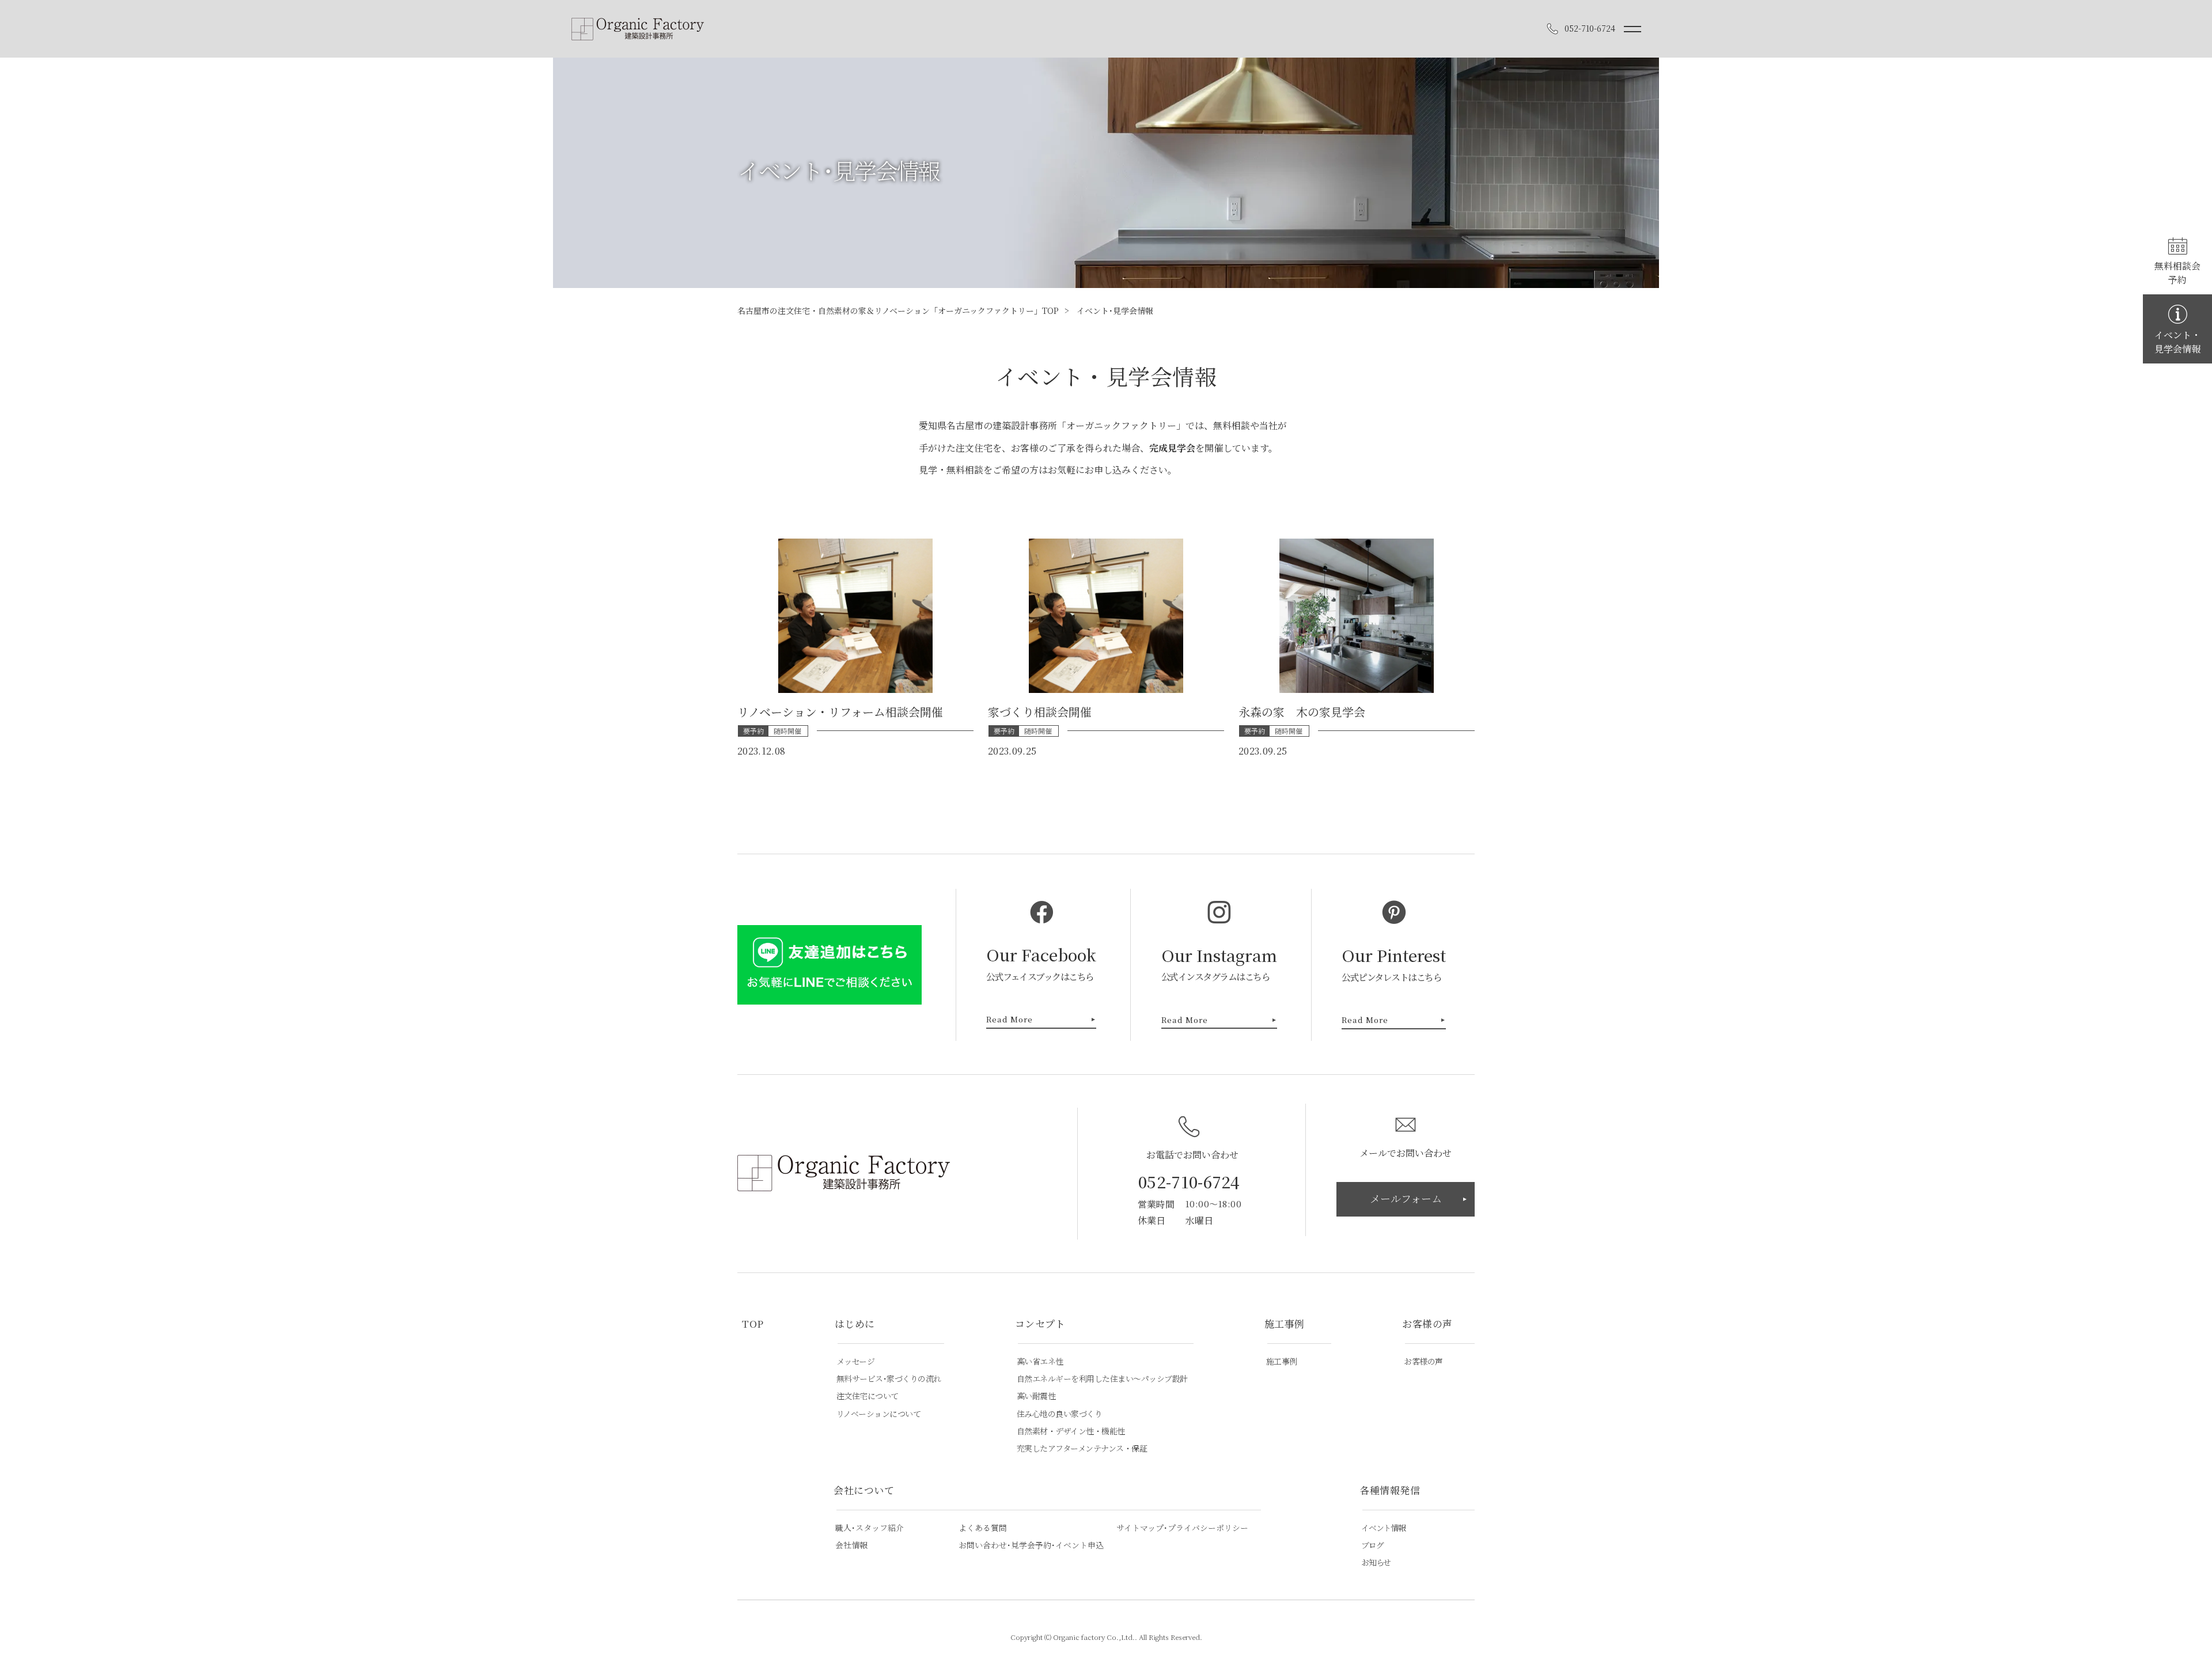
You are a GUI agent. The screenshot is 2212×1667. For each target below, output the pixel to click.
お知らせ (1376, 1562)
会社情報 (851, 1545)
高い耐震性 (1036, 1396)
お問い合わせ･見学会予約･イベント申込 (1031, 1545)
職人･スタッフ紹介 (870, 1528)
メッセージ (856, 1361)
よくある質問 (983, 1528)
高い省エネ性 (1040, 1361)
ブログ (1372, 1545)
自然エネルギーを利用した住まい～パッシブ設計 (1102, 1379)
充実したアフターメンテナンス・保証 (1082, 1448)
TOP (753, 1324)
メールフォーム (1406, 1198)
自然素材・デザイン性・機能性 (1071, 1431)
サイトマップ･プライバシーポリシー (1182, 1528)
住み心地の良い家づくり (1060, 1414)
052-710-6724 (1189, 1181)
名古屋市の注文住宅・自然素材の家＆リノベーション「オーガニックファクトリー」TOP (898, 310)
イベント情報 (1383, 1528)
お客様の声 (1423, 1361)
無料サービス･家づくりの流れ (889, 1379)
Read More (1010, 1020)
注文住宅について (868, 1396)
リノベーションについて (879, 1414)
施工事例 (1282, 1361)
